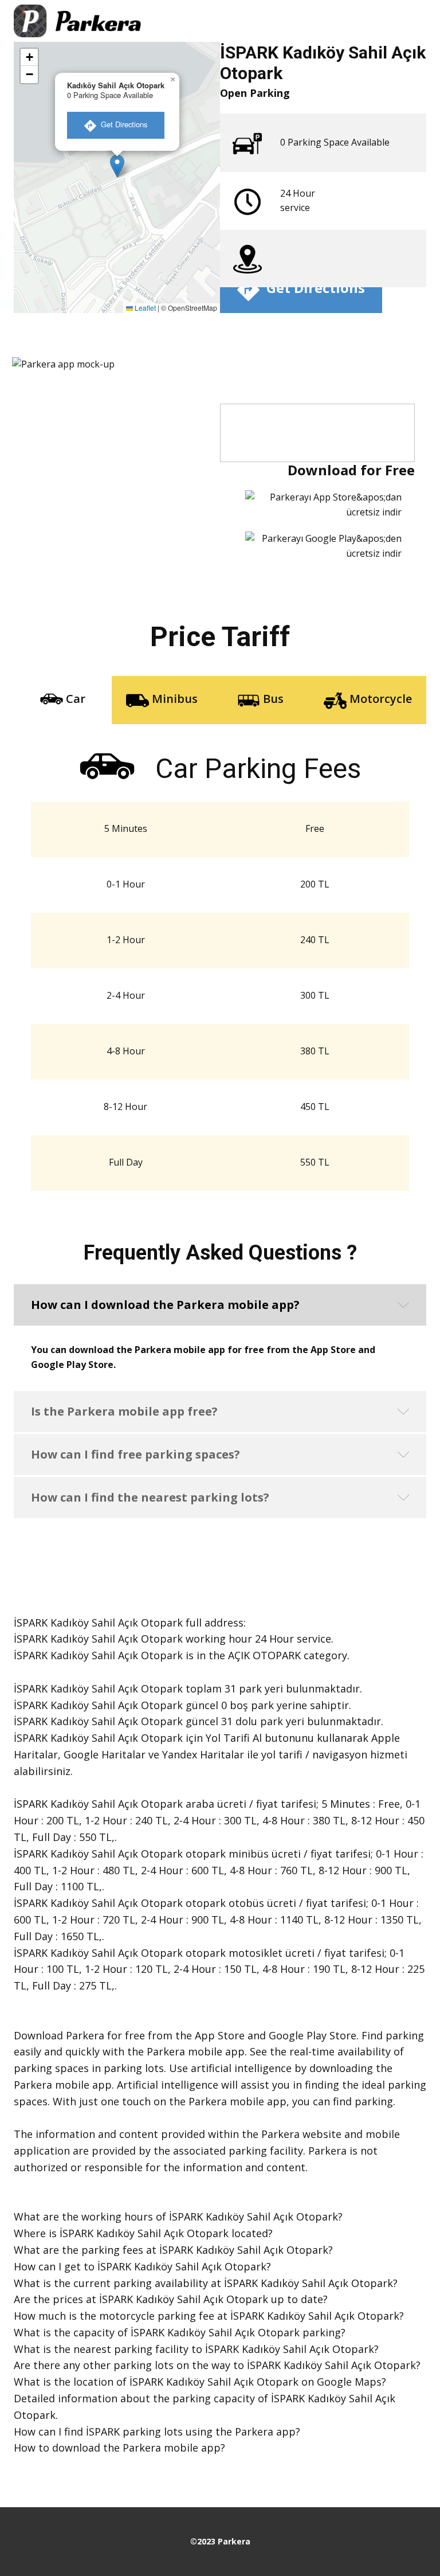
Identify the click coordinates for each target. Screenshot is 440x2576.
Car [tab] (74, 699)
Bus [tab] (272, 699)
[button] (117, 166)
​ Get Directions (122, 124)
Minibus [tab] (173, 699)
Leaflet (144, 308)
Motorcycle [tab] (379, 699)
